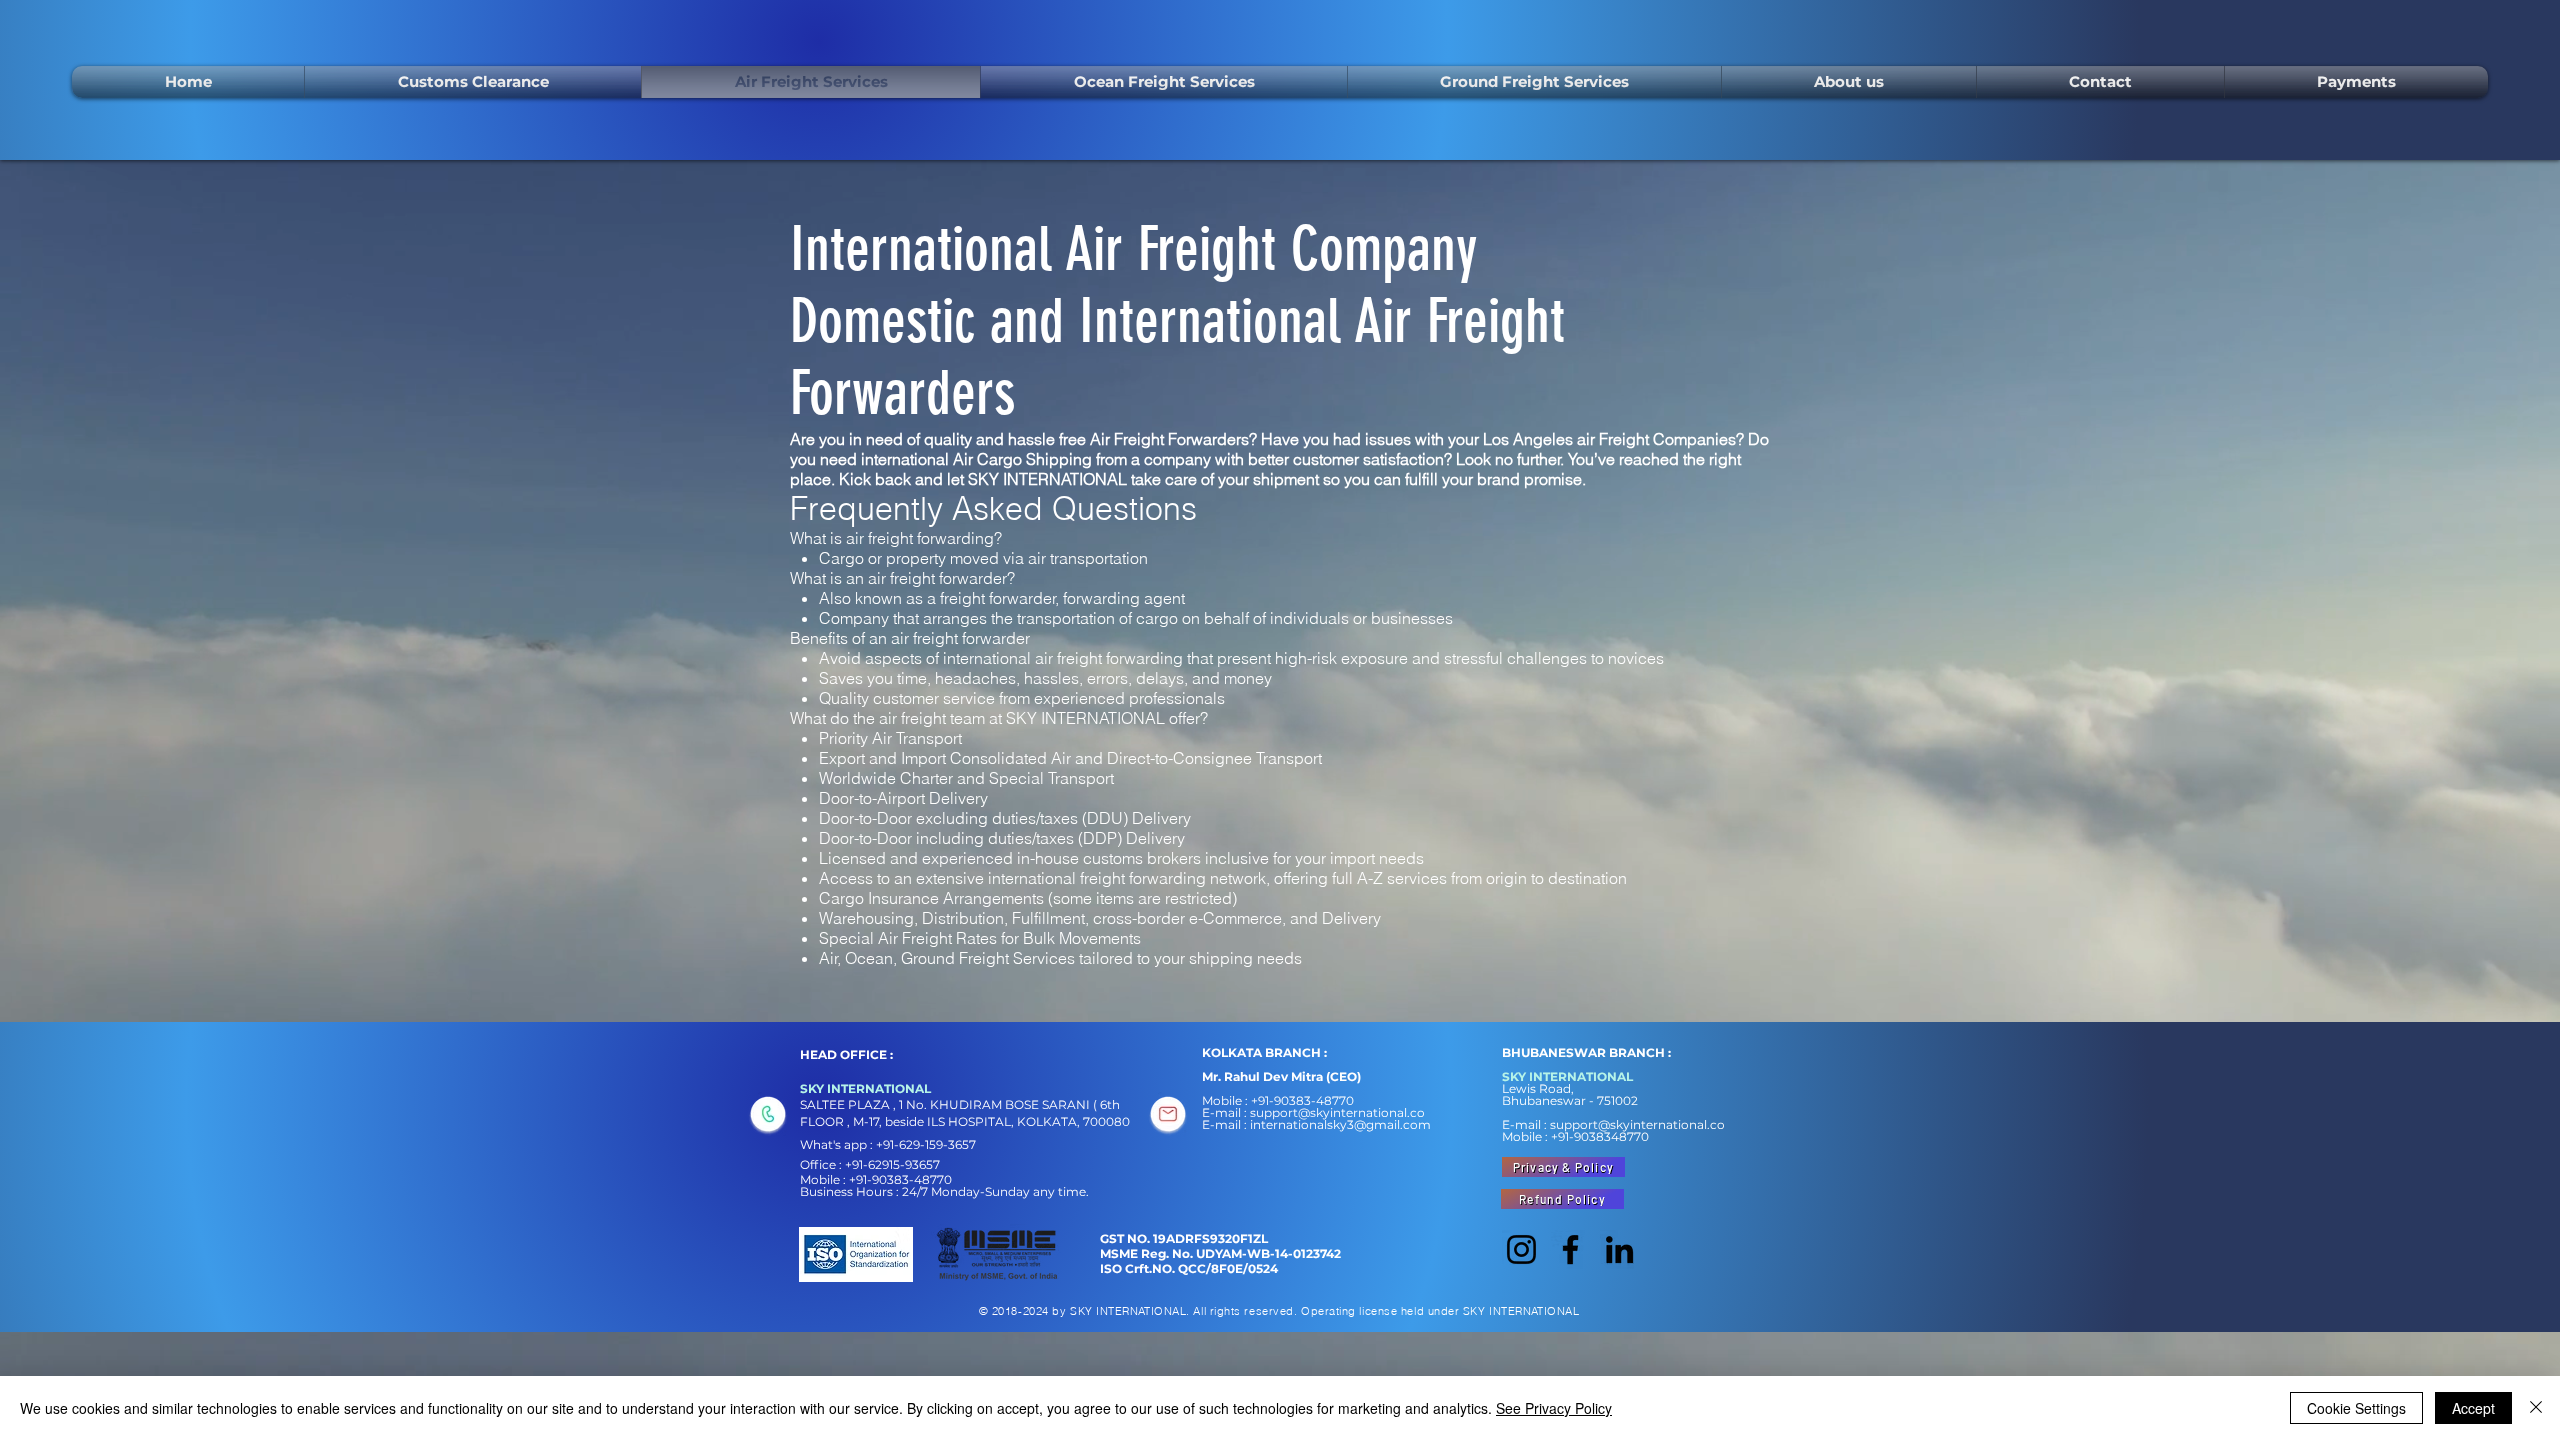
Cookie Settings (2356, 1408)
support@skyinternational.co (1337, 1112)
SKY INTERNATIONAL (1049, 479)
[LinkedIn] (1619, 1249)
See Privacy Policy (1554, 1408)
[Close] (2536, 1408)
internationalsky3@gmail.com (1340, 1124)
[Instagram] (1521, 1249)
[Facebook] (1570, 1249)
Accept (2473, 1408)
